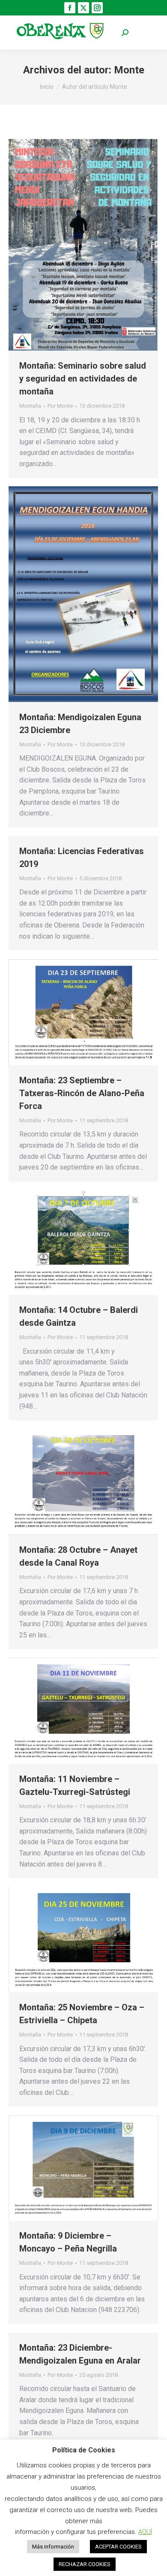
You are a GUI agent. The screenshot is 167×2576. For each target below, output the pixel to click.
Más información (53, 2547)
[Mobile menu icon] (146, 33)
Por (60, 406)
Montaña (30, 406)
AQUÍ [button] (145, 2532)
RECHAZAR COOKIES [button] (85, 2564)
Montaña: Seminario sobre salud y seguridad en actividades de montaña (83, 379)
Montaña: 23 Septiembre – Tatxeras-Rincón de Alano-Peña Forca (82, 1093)
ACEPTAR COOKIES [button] (118, 2547)
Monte (129, 70)
